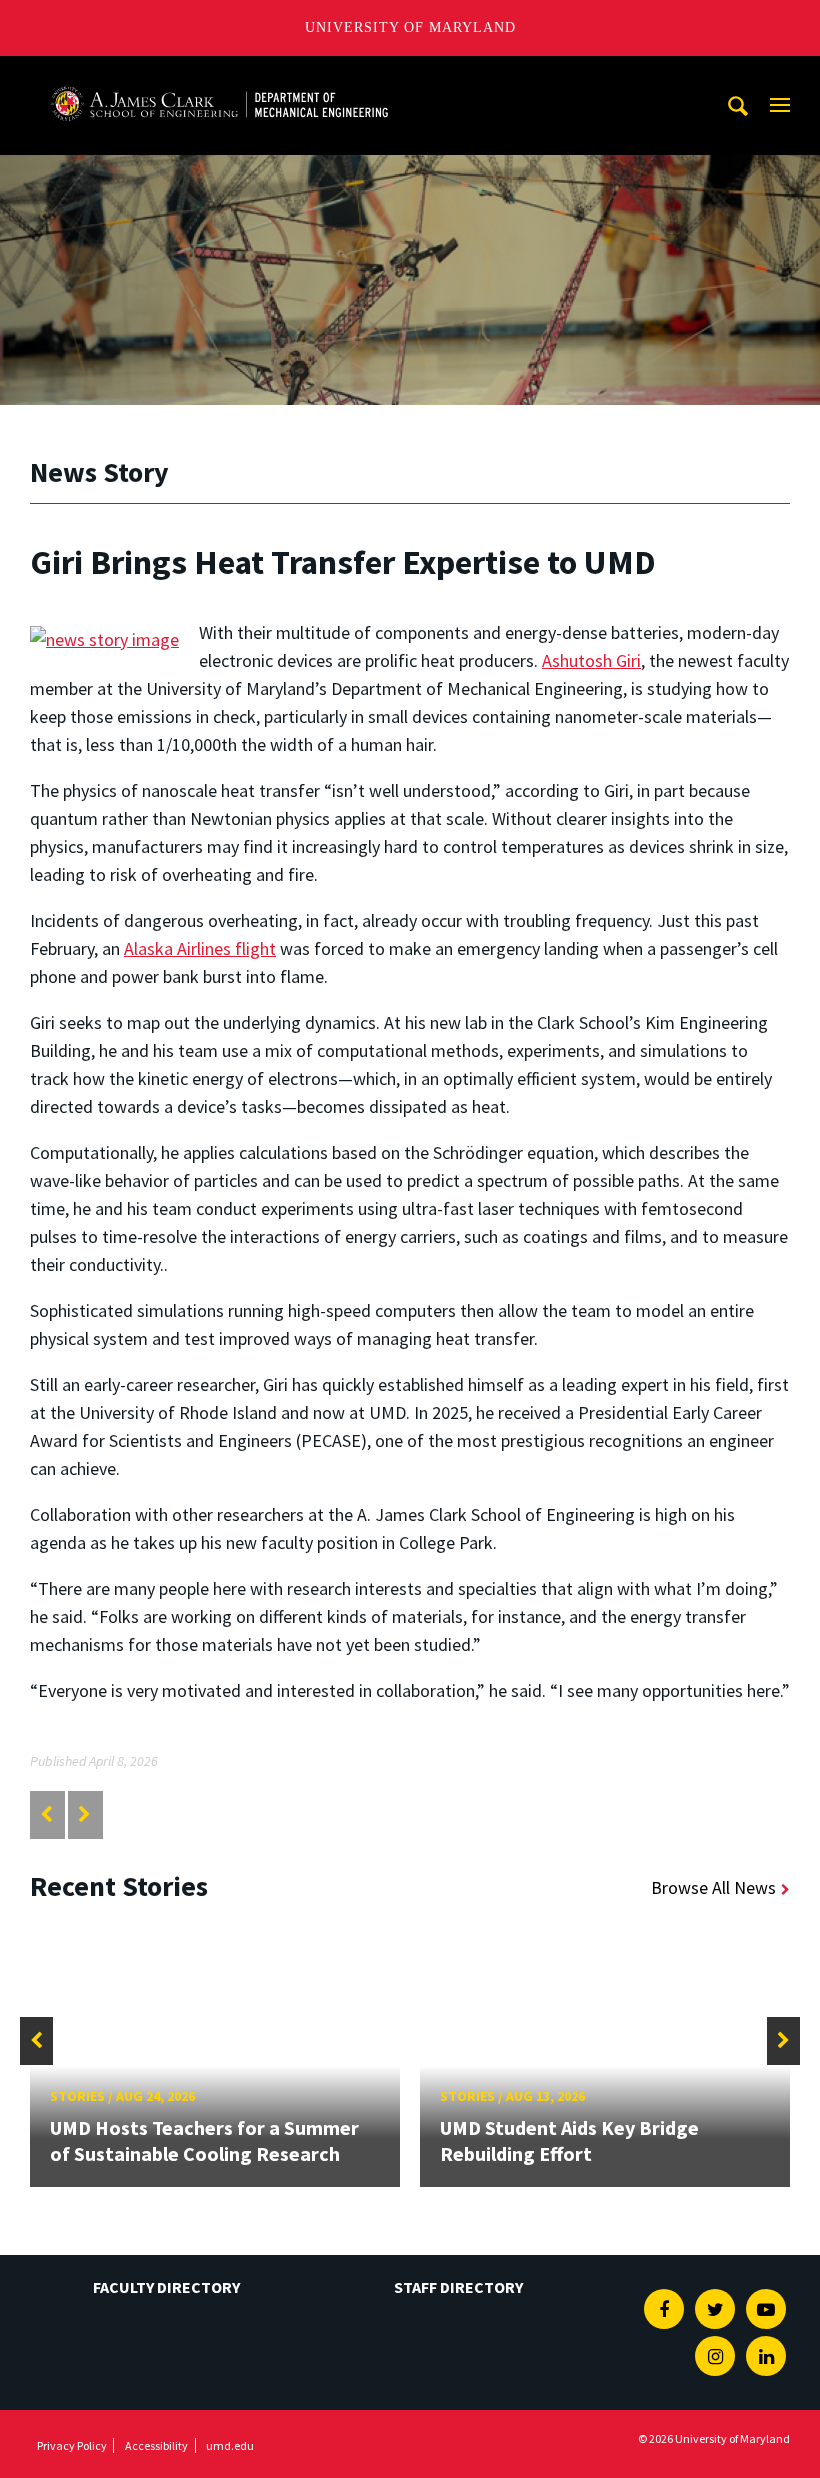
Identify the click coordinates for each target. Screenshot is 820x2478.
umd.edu (230, 2445)
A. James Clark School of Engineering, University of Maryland (219, 74)
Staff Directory (458, 2287)
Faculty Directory (166, 2287)
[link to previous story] (46, 1814)
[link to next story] (84, 1814)
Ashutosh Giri (591, 660)
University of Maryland (410, 27)
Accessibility (156, 2445)
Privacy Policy (72, 2445)
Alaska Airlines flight (200, 948)
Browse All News (713, 1887)
